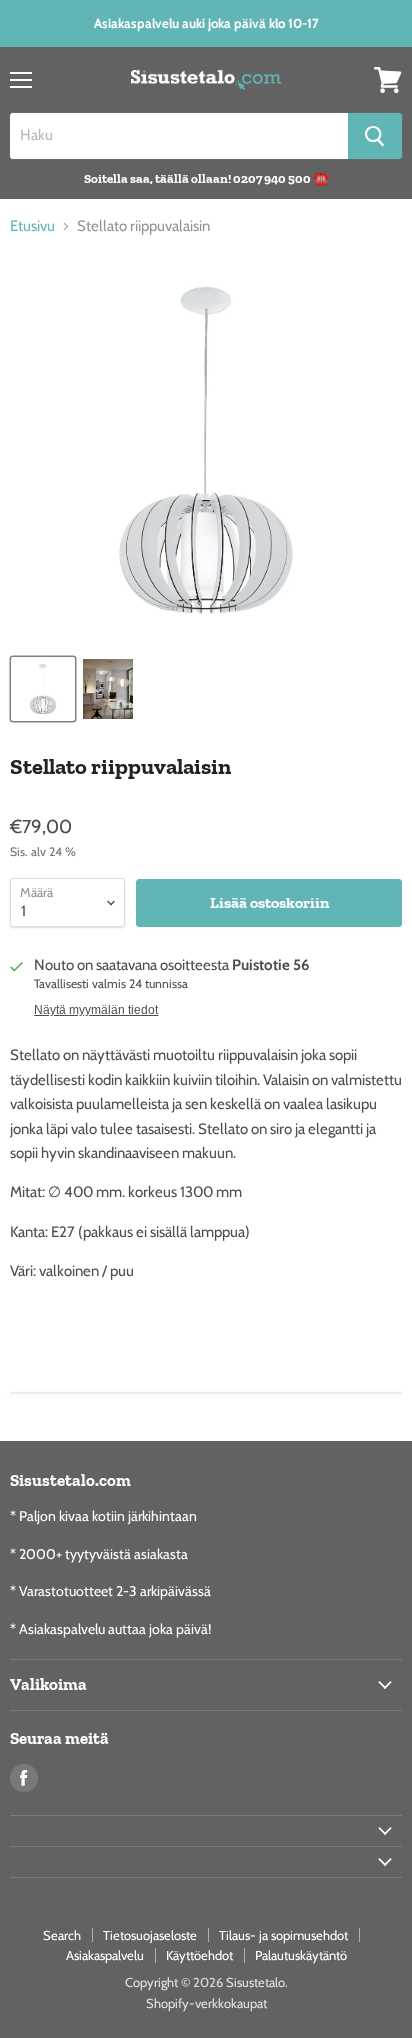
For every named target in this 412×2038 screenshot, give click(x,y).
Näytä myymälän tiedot (96, 1010)
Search (62, 1935)
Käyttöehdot (199, 1955)
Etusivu (32, 226)
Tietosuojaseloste (150, 1935)
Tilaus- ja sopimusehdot (283, 1935)
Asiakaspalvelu (105, 1955)
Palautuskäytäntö (301, 1955)
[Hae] (375, 136)
